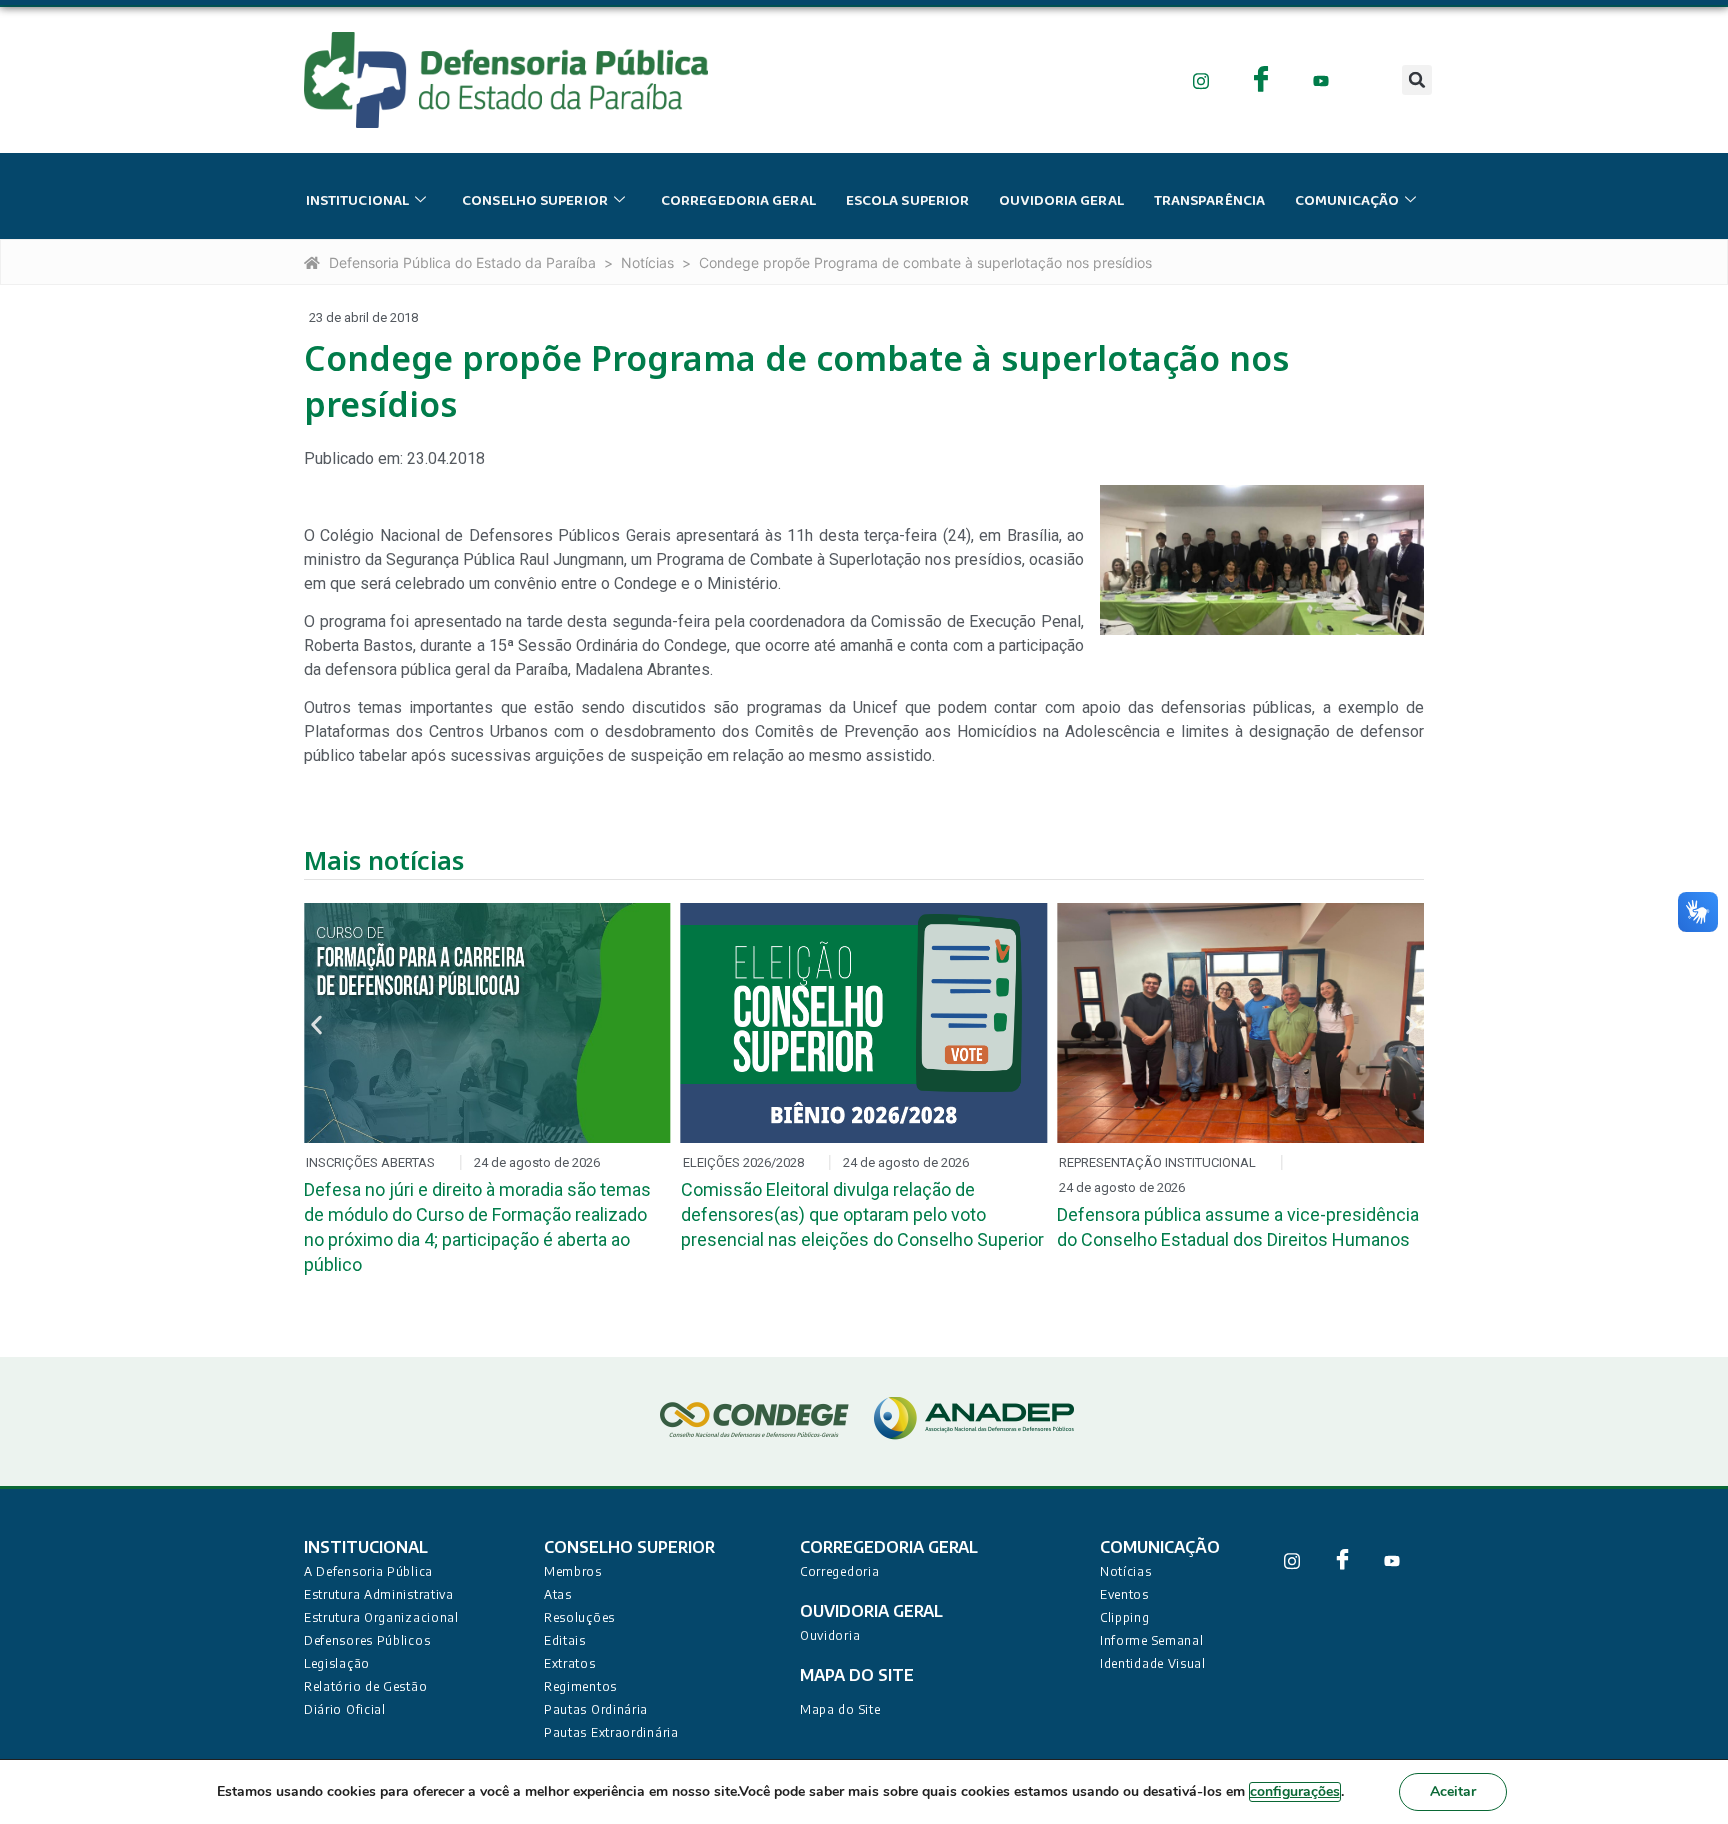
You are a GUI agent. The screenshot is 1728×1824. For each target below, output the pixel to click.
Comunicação (1347, 201)
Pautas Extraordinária (611, 1732)
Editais (565, 1640)
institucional (357, 201)
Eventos (1124, 1594)
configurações (1295, 1791)
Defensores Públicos (367, 1640)
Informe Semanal (1152, 1640)
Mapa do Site (840, 1709)
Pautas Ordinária (596, 1709)
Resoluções (579, 1617)
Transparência (1209, 201)
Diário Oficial (345, 1709)
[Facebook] (1261, 79)
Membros (573, 1571)
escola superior (908, 201)
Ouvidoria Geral (1061, 201)
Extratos (570, 1663)
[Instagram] (1201, 79)
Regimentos (580, 1686)
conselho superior (535, 201)
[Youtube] (1321, 79)
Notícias (647, 262)
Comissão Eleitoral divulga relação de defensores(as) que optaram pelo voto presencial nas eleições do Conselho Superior (862, 1214)
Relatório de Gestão (365, 1686)
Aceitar (1453, 1791)
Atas (558, 1594)
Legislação (337, 1663)
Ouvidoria (830, 1635)
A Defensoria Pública (368, 1571)
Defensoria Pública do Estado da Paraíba (462, 262)
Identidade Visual (1153, 1663)
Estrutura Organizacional (381, 1617)
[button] (1417, 80)
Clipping (1125, 1617)
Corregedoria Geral (738, 201)
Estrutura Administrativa (379, 1594)
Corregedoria (839, 1571)
